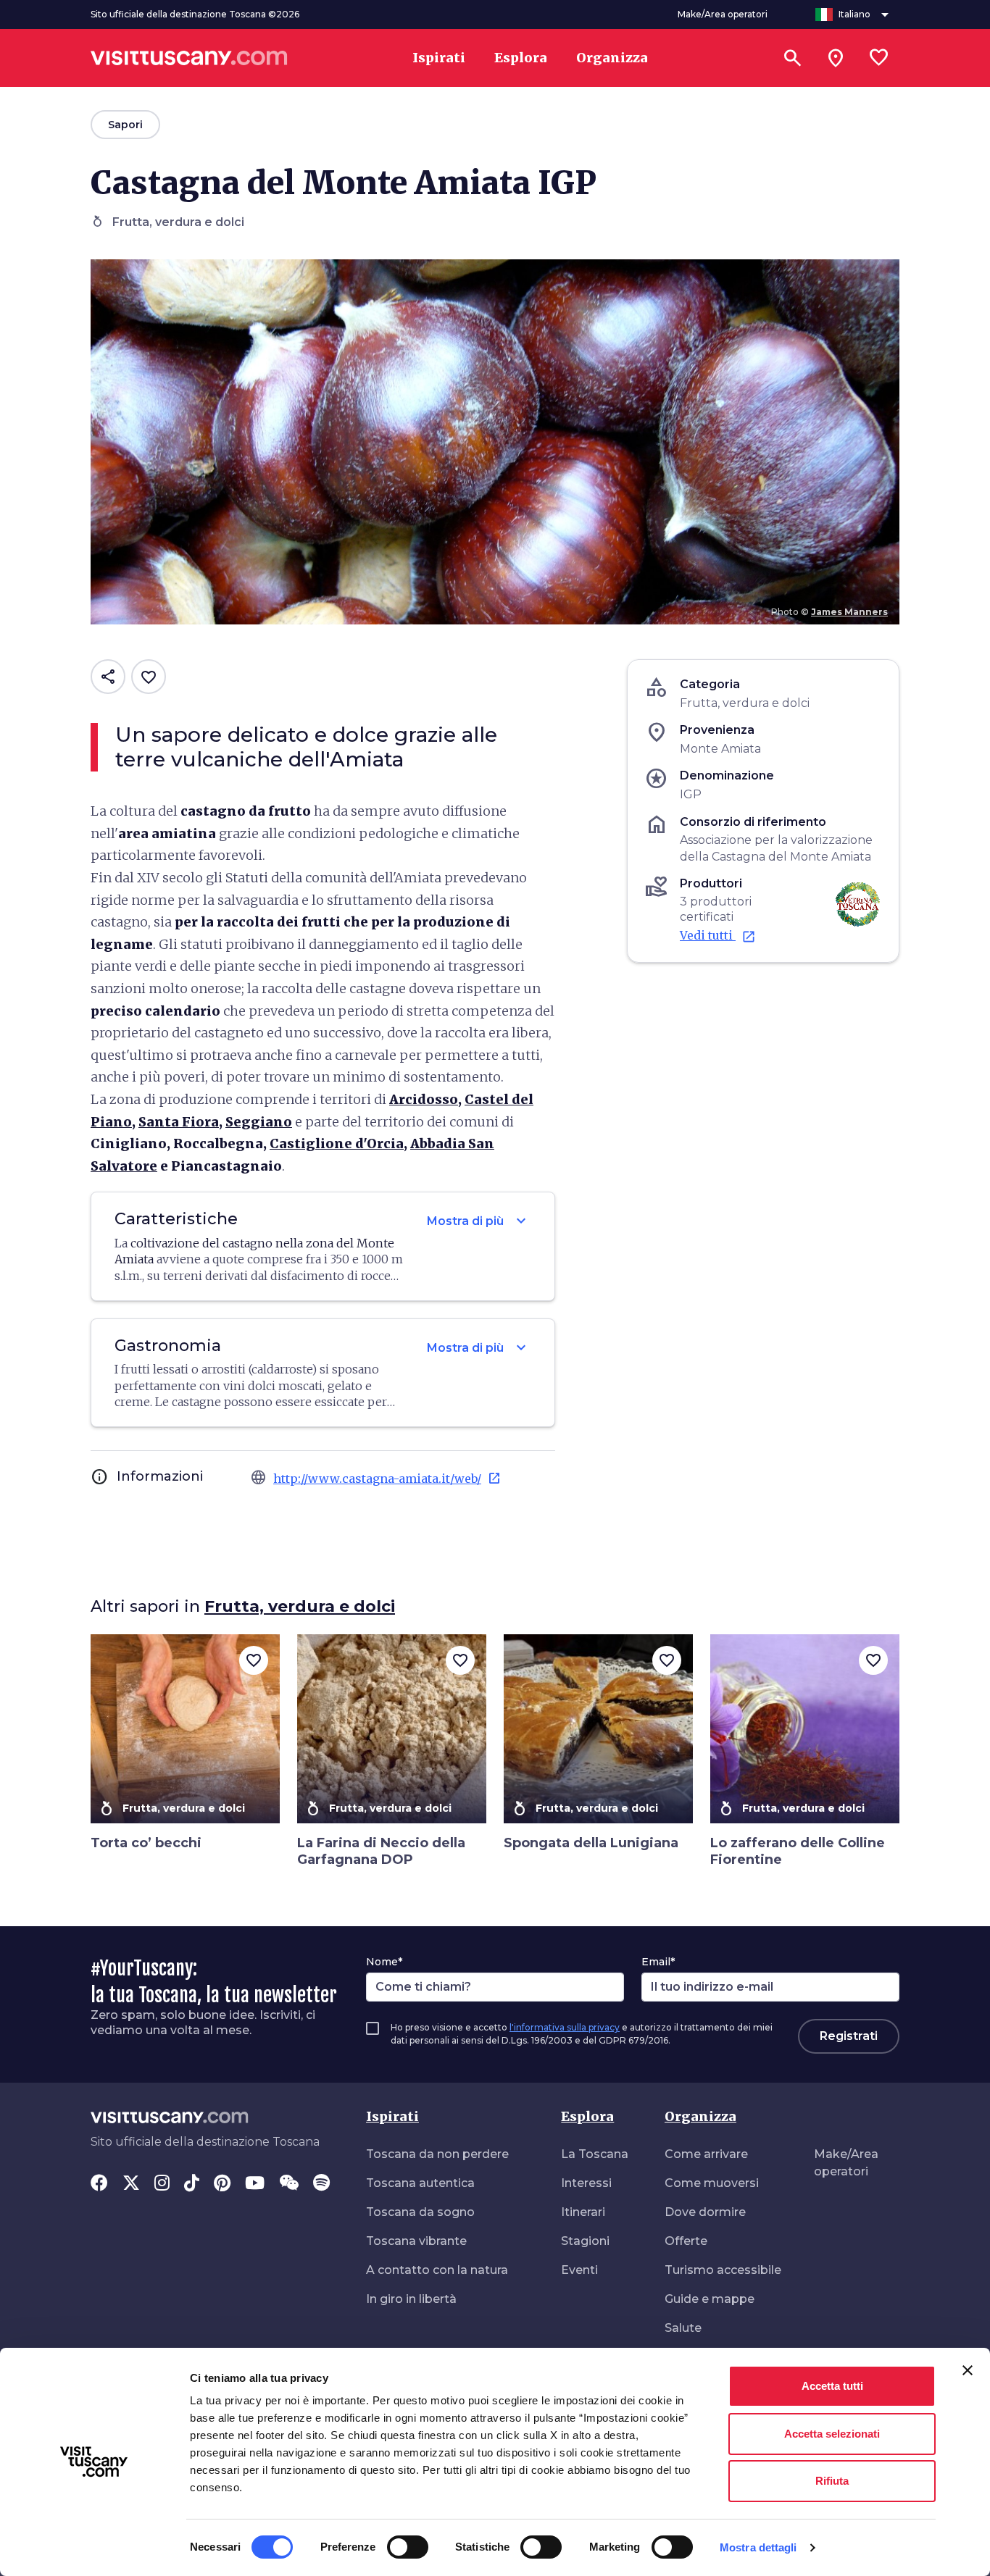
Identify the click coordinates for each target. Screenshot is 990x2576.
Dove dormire (705, 2212)
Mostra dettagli (758, 2547)
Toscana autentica (420, 2183)
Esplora (587, 2116)
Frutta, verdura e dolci (300, 1606)
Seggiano (259, 1122)
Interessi (586, 2183)
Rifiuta (832, 2481)
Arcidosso (424, 1099)
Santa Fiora (179, 1122)
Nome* (384, 1962)
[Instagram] (162, 2184)
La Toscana (595, 2154)
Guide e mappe (710, 2299)
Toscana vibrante (416, 2241)
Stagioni (585, 2241)
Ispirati (392, 2116)
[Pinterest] (222, 2184)
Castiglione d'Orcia (337, 1143)
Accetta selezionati (832, 2434)
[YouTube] (255, 2184)
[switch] (408, 2547)
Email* (658, 1962)
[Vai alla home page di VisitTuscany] (189, 58)
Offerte (686, 2241)
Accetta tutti (832, 2386)
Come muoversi (712, 2183)
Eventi (579, 2270)
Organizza (700, 2116)
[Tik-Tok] (192, 2184)
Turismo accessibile (723, 2270)
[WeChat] (289, 2184)
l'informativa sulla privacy (565, 2027)
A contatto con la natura (437, 2270)
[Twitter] (131, 2184)
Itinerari (583, 2212)
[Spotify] (321, 2184)
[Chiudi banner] (968, 2370)
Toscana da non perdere (437, 2154)
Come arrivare (706, 2154)
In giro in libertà (411, 2299)
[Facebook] (99, 2184)
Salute (683, 2328)
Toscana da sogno (420, 2212)
